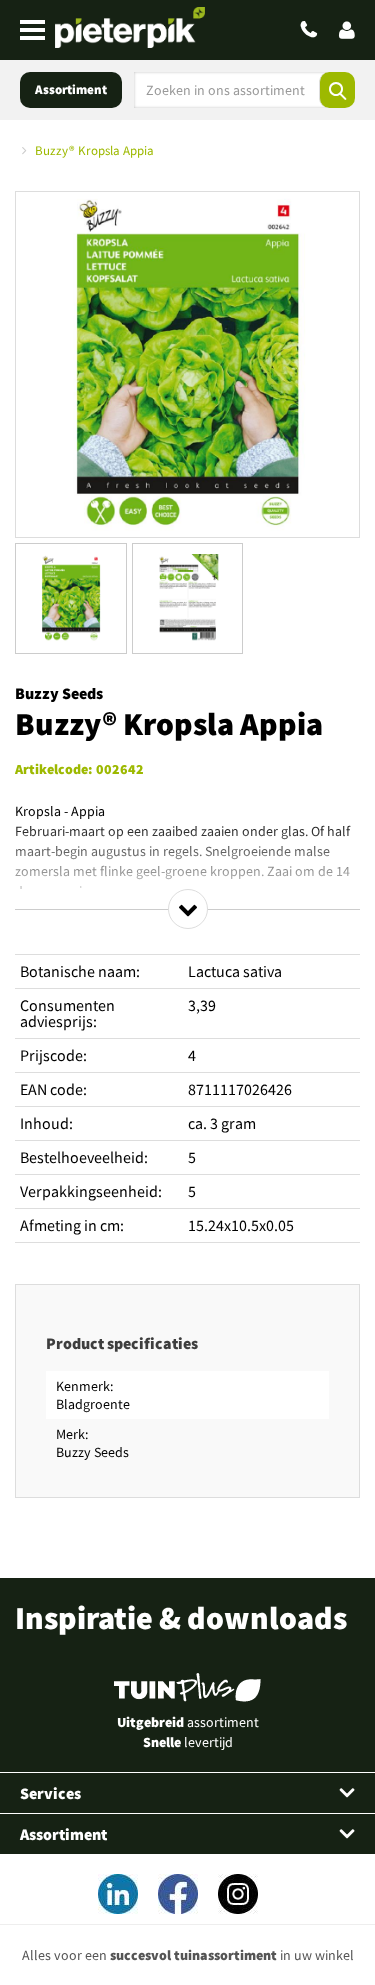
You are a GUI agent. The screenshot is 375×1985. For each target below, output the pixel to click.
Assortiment (71, 89)
